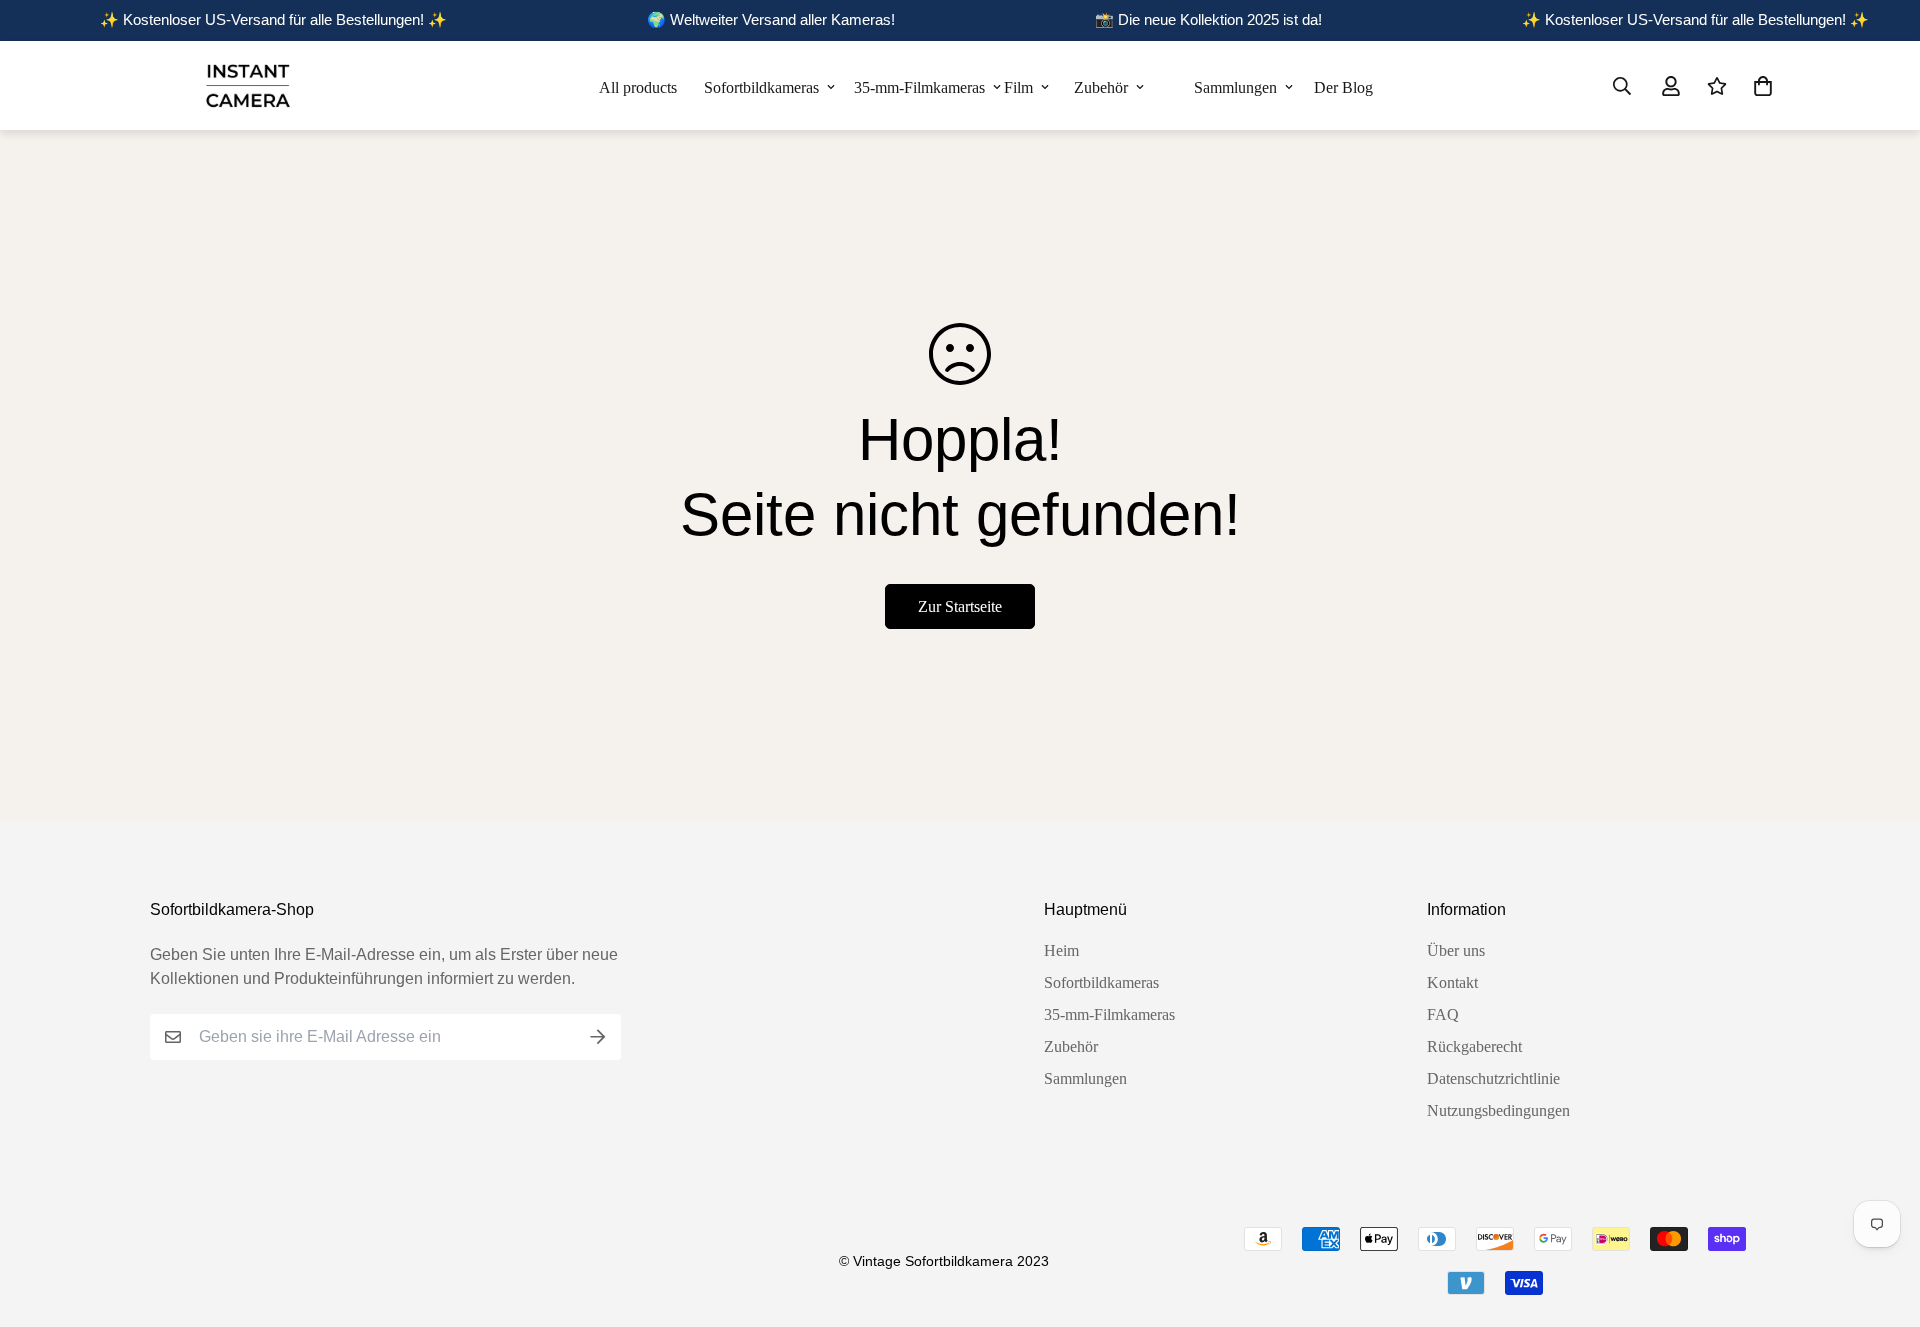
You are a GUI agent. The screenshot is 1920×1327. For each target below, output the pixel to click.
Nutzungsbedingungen (1498, 1110)
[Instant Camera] (247, 85)
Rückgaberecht (1474, 1046)
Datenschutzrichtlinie (1493, 1078)
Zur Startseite (960, 606)
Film (1018, 87)
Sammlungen (1235, 87)
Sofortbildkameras (761, 87)
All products (638, 87)
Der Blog (1341, 87)
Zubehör (1101, 87)
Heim (1061, 950)
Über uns (1456, 950)
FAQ (1443, 1014)
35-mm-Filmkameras (919, 87)
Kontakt (1452, 982)
